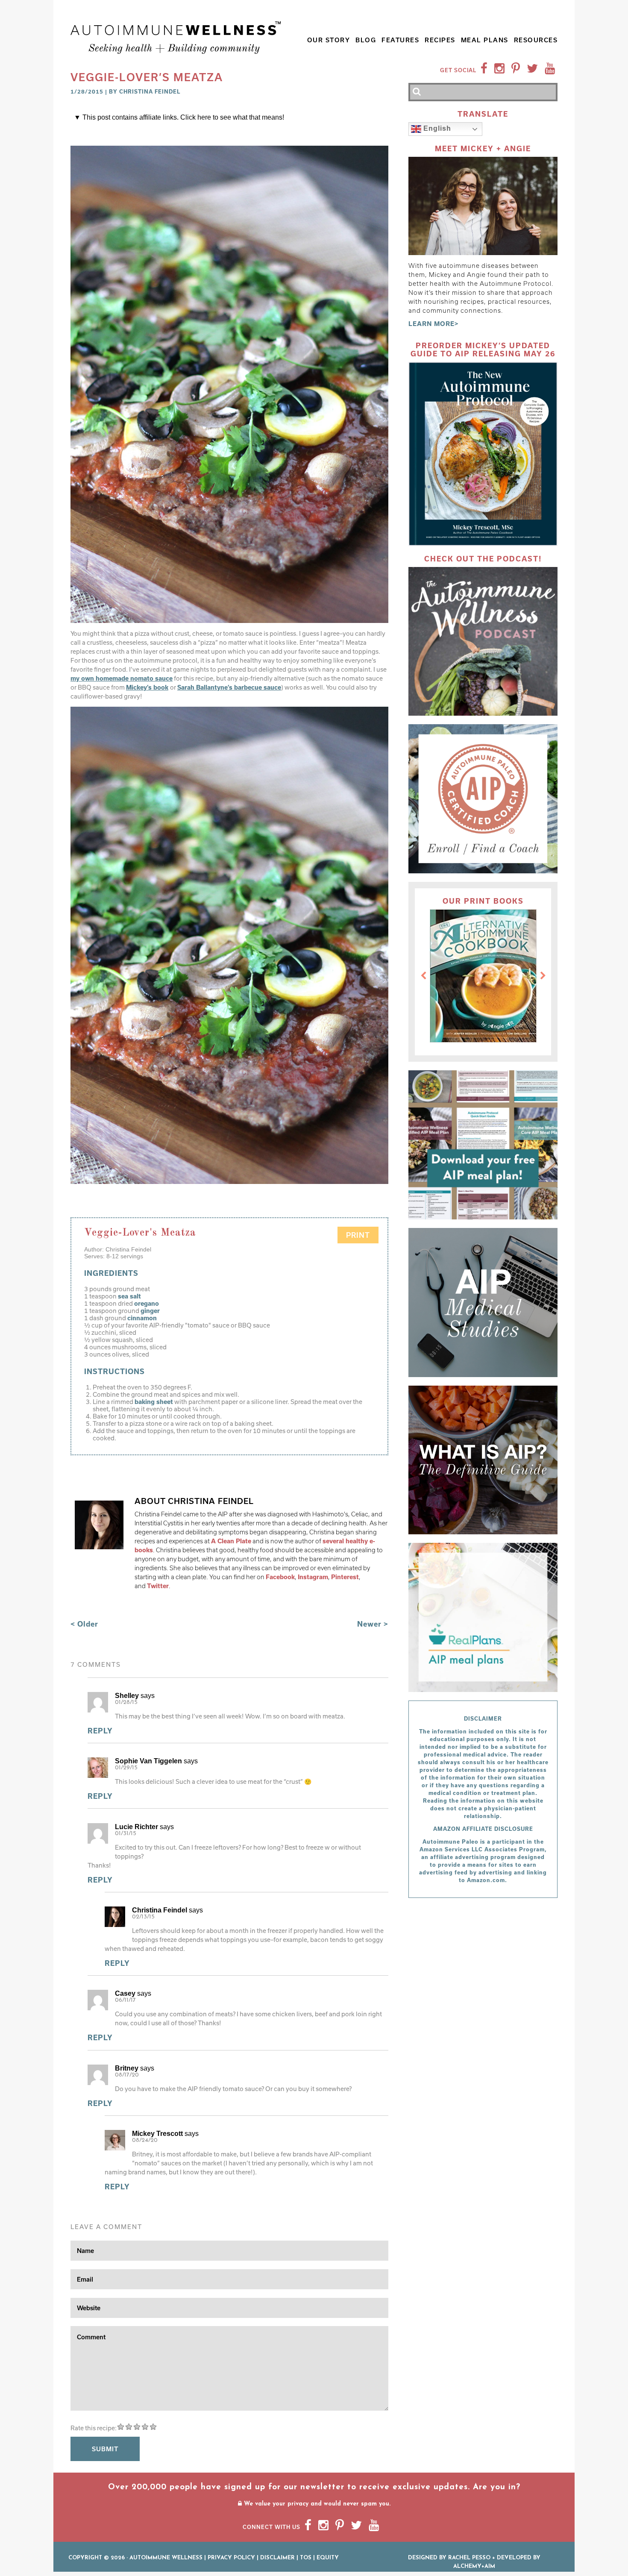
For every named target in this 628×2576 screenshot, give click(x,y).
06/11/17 (125, 2000)
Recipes (440, 40)
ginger (150, 1311)
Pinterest (345, 1577)
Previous (423, 976)
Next (543, 976)
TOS (306, 2558)
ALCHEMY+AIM (474, 2566)
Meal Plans (485, 40)
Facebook (280, 1577)
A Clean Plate (231, 1541)
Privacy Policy (231, 2558)
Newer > (373, 1624)
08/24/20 (145, 2140)
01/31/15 (126, 1834)
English (436, 129)
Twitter (158, 1586)
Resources (536, 40)
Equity (328, 2558)
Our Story (329, 40)
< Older (84, 1624)
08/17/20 (127, 2075)
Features (400, 40)
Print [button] (358, 1235)
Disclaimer (277, 2558)
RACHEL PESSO (469, 2558)
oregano (147, 1303)
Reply (100, 1731)
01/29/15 (126, 1768)
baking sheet (154, 1402)
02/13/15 (143, 1917)
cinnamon (142, 1318)
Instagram (313, 1577)
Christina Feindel (150, 91)
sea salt (129, 1296)
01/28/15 (126, 1702)
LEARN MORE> (434, 324)
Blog (366, 40)
